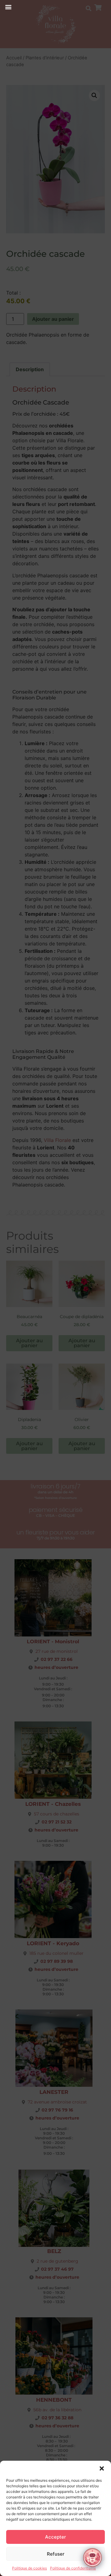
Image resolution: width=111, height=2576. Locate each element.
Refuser (56, 2554)
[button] (102, 2468)
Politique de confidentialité (73, 2568)
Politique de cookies (29, 2568)
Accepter (55, 2537)
